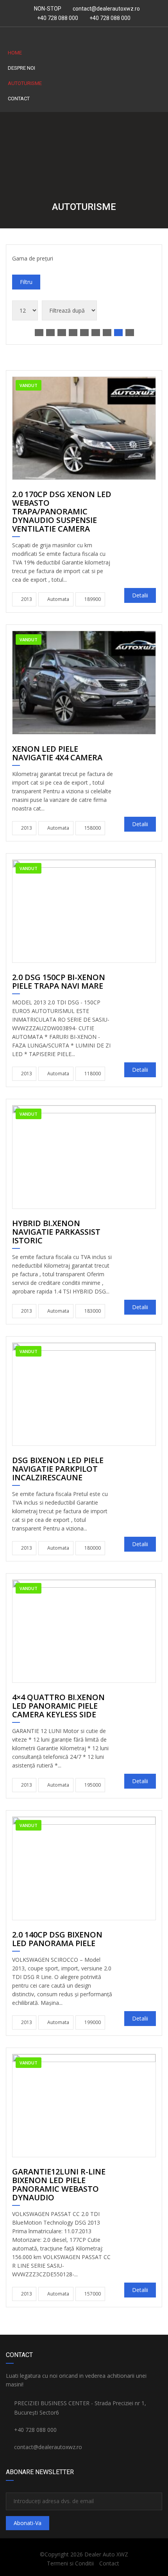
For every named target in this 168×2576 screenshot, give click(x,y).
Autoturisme (25, 83)
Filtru (26, 282)
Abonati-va (28, 2523)
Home (15, 53)
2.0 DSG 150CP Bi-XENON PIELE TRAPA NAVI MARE (59, 982)
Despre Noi (21, 68)
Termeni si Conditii (70, 2563)
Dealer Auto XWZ (106, 2554)
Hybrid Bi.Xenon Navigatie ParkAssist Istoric (56, 1232)
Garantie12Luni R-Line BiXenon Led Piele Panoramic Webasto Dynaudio (59, 2185)
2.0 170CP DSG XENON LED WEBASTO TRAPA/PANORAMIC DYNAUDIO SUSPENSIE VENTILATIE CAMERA (62, 512)
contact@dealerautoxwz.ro (106, 9)
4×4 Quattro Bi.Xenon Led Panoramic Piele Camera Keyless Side (58, 1706)
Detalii (140, 595)
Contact (19, 99)
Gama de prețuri (33, 258)
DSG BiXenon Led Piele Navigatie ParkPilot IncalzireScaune (58, 1469)
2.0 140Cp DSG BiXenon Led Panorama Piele (57, 1939)
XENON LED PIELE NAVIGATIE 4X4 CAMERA (57, 754)
